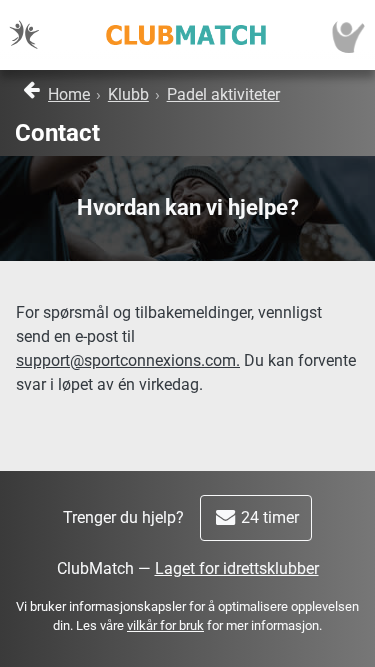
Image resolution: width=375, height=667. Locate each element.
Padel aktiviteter (223, 94)
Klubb (128, 94)
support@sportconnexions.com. (128, 360)
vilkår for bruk (165, 625)
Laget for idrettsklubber (237, 568)
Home (69, 94)
